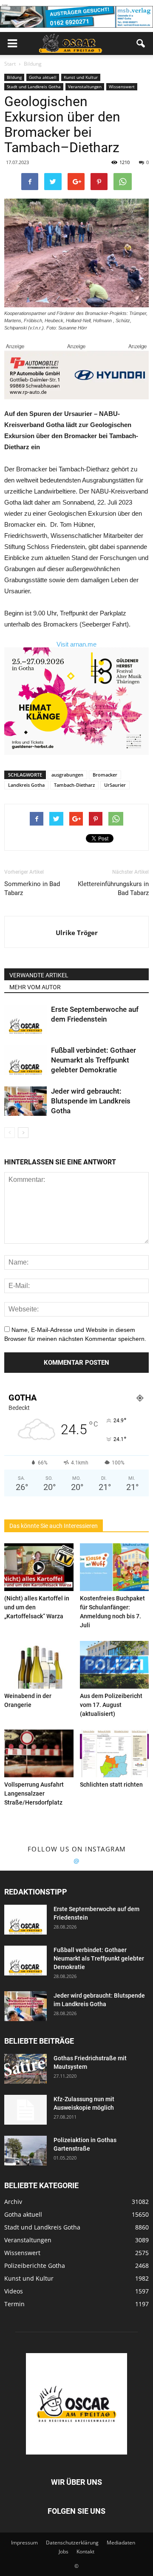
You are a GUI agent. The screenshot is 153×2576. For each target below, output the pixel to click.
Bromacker (105, 775)
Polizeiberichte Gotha (35, 2266)
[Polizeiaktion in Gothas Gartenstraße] (25, 2151)
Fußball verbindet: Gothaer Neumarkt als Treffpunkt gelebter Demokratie (93, 1060)
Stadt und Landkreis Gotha (34, 87)
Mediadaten (121, 2543)
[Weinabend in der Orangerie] (39, 1665)
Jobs (64, 2551)
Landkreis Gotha (26, 785)
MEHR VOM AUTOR (35, 987)
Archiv (13, 2202)
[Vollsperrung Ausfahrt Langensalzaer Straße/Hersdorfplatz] (39, 1753)
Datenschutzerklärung (72, 2543)
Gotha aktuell (43, 77)
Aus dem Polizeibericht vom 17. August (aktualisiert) (111, 1705)
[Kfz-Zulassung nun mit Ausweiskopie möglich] (25, 2110)
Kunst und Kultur (81, 77)
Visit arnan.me (76, 644)
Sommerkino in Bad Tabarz (32, 888)
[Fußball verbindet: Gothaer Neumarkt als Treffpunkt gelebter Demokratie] (25, 1060)
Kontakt (85, 2551)
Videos (14, 2291)
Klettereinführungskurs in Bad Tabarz (113, 888)
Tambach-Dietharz (74, 785)
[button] (141, 43)
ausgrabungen (67, 775)
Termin (14, 2304)
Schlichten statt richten (111, 1785)
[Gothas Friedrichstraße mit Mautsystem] (25, 2069)
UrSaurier (115, 785)
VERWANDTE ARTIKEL (39, 975)
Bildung (14, 77)
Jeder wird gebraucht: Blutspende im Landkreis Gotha (91, 1101)
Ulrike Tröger (77, 933)
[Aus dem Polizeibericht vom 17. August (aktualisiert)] (115, 1665)
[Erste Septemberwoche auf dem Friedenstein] (25, 1019)
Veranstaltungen (85, 87)
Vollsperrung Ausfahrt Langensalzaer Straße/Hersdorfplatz (34, 1793)
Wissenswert (122, 87)
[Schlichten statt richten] (115, 1753)
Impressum (24, 2543)
